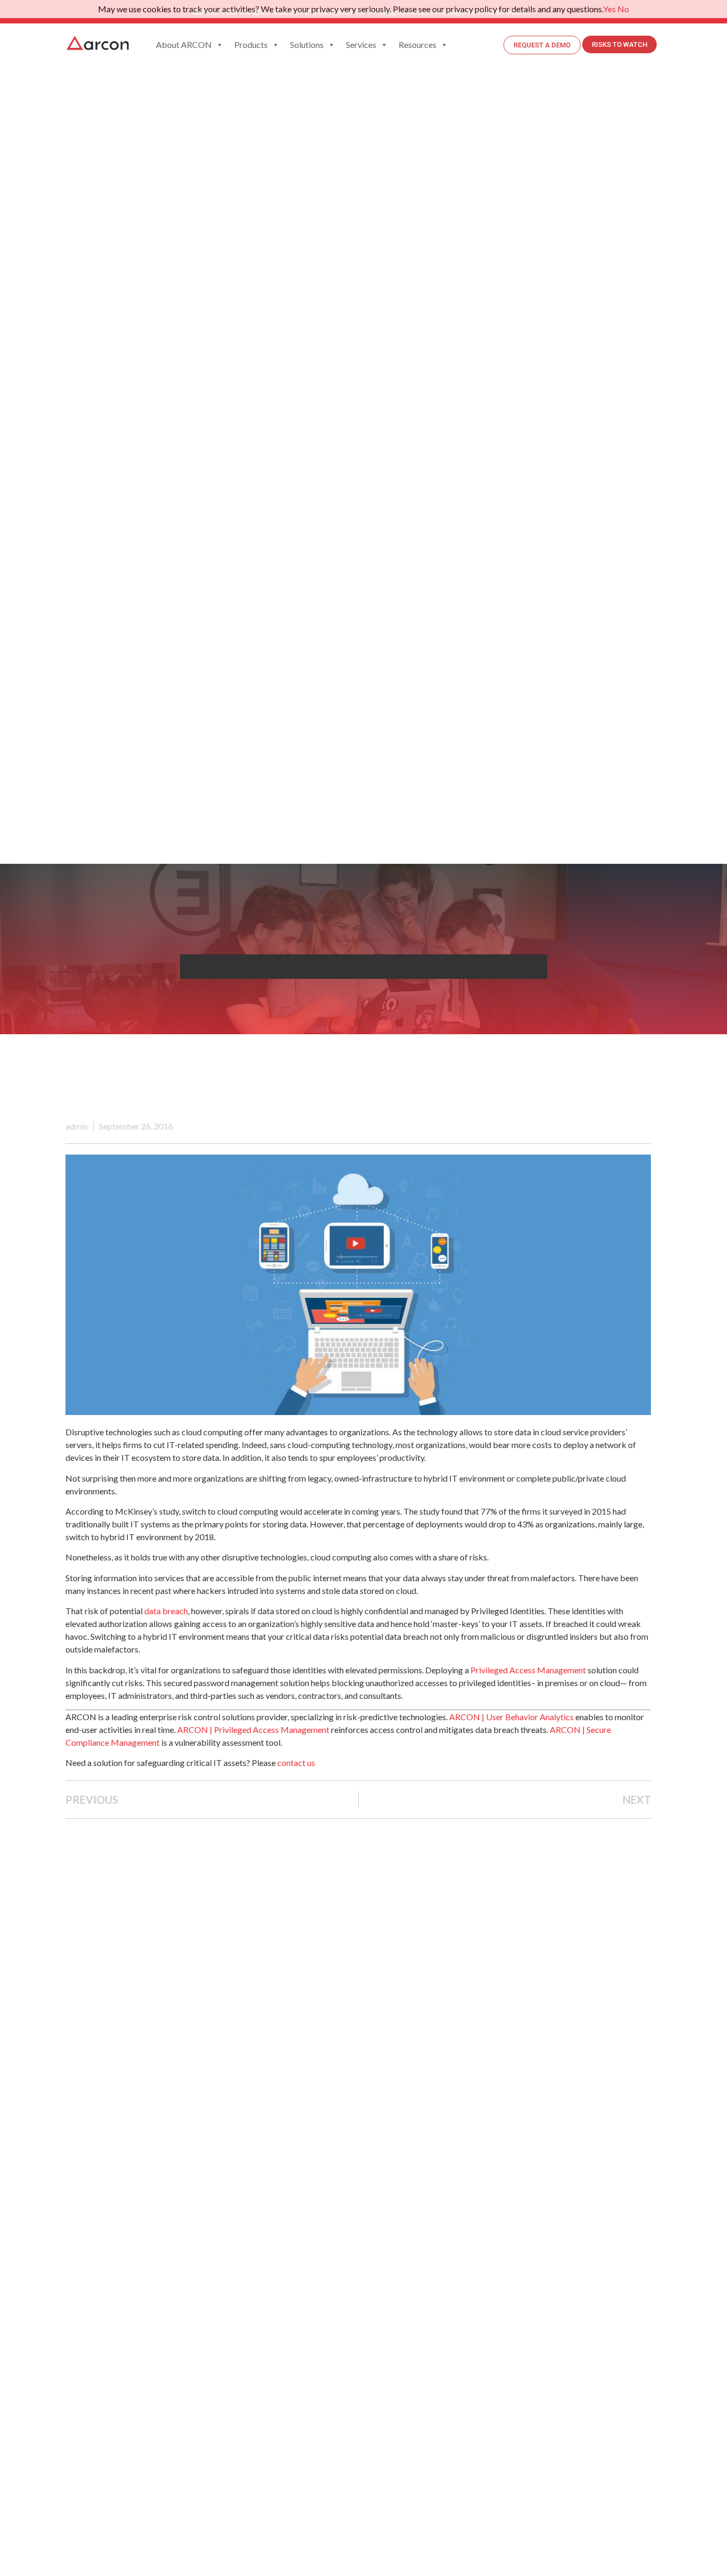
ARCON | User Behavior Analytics (511, 1717)
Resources (418, 44)
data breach (166, 1611)
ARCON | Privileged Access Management (253, 1729)
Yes (609, 9)
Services (361, 44)
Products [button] (251, 44)
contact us (296, 1763)
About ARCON (184, 44)
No (623, 9)
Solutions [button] (307, 44)
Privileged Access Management (528, 1670)
